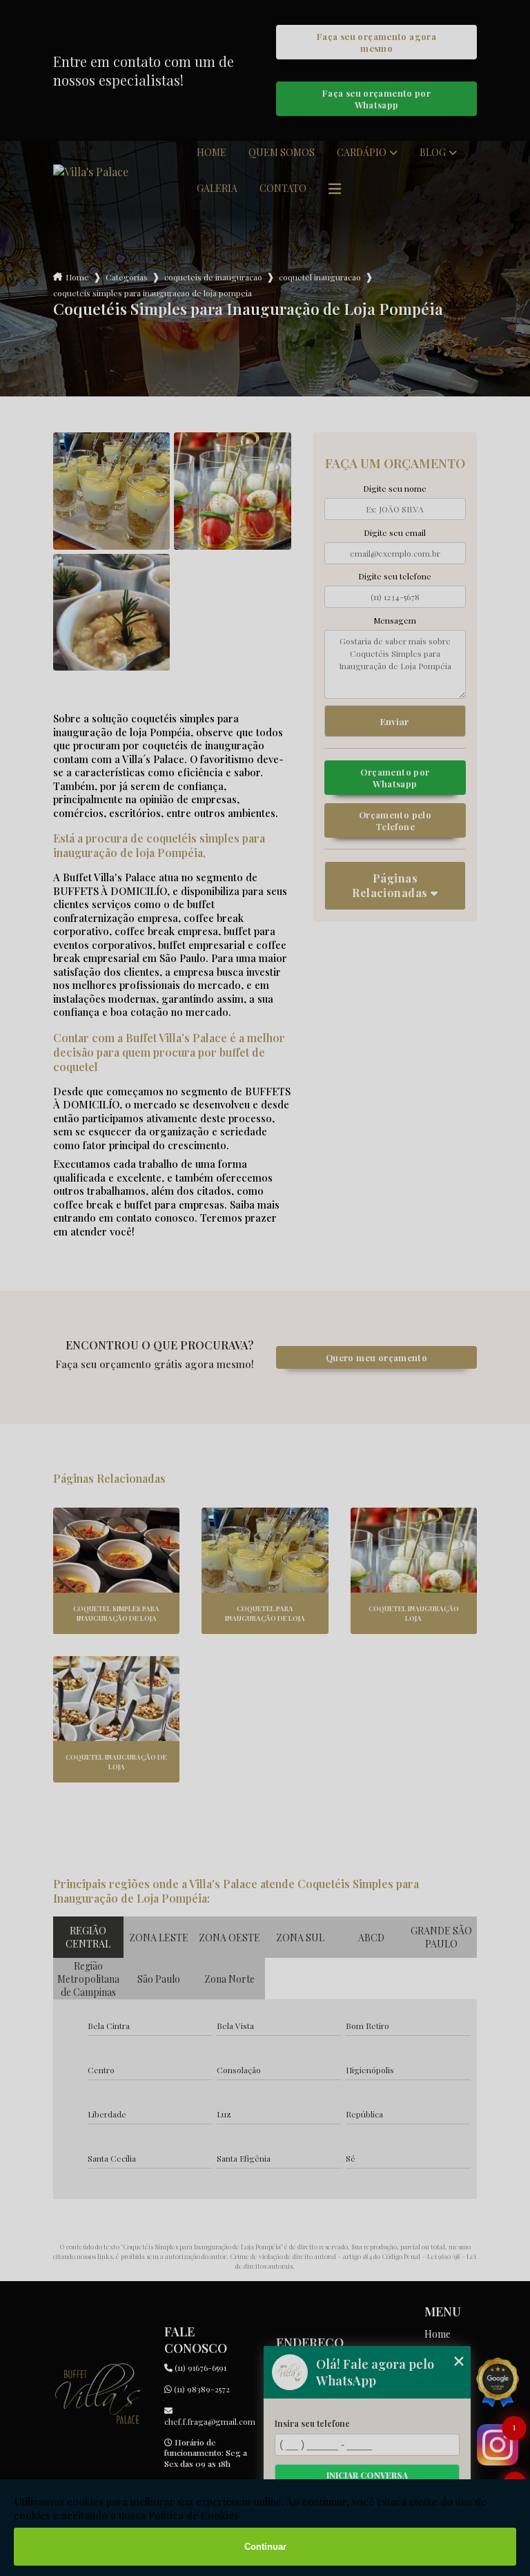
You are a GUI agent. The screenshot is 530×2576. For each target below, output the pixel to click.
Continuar (265, 2547)
